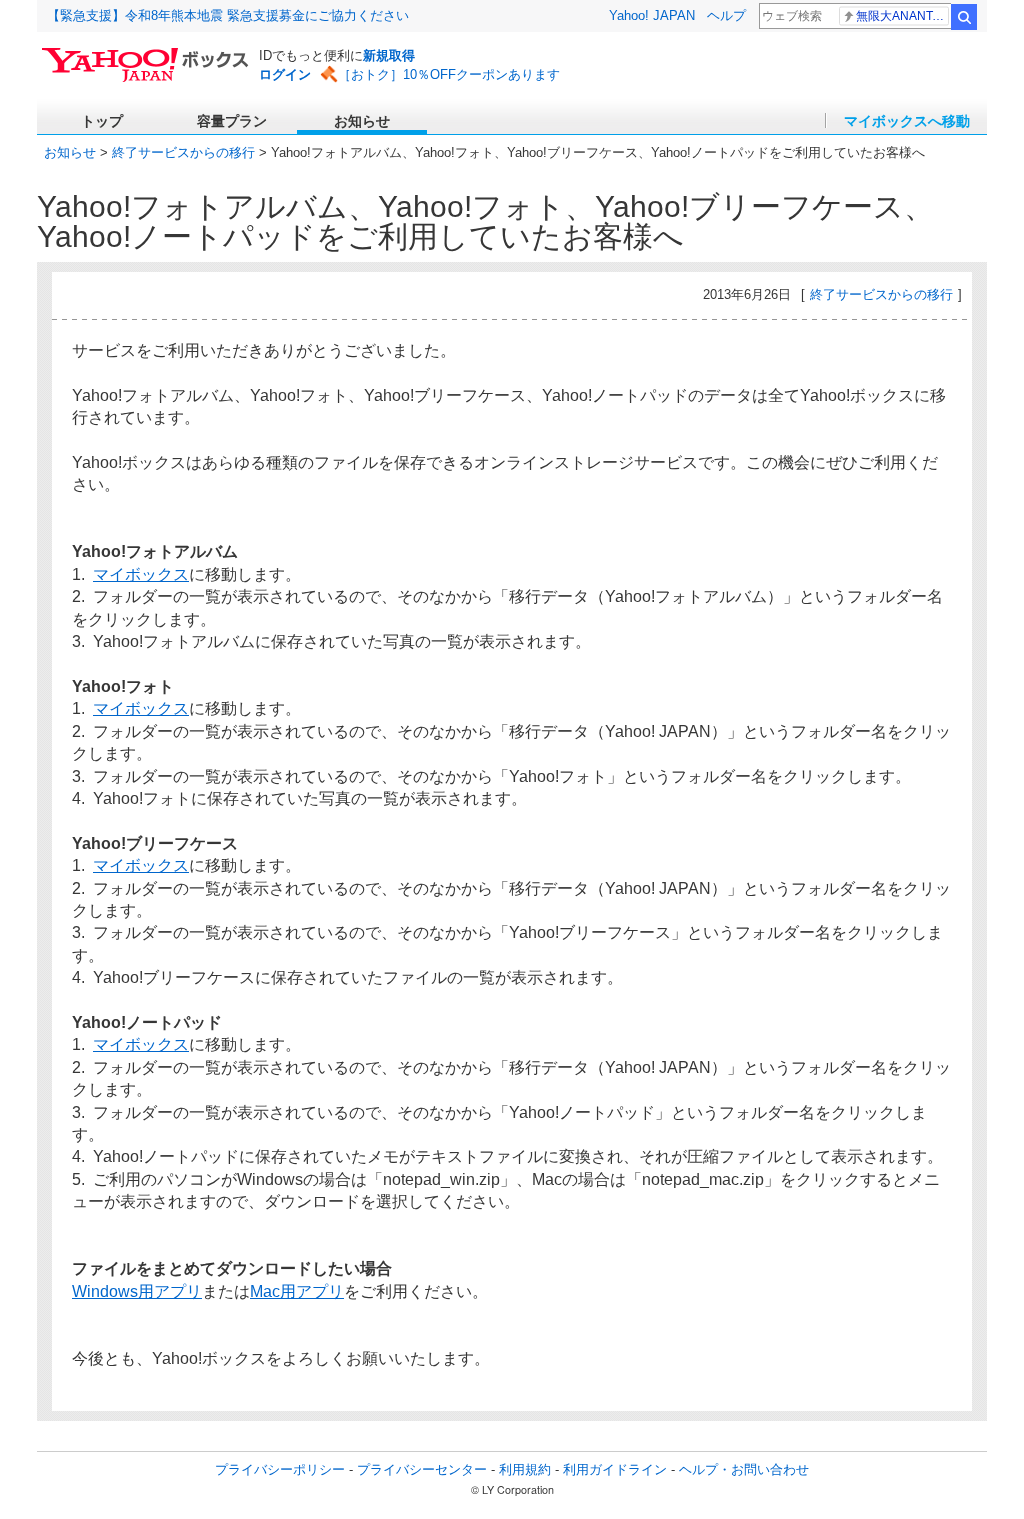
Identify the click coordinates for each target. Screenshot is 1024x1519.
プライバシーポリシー (280, 1469)
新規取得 (389, 55)
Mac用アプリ (297, 1291)
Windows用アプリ (137, 1291)
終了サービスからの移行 (183, 152)
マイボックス (141, 574)
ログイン (285, 74)
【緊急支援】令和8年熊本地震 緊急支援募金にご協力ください (228, 15)
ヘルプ (726, 15)
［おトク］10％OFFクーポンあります (449, 74)
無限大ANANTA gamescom (902, 16)
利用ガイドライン (615, 1469)
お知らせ (70, 152)
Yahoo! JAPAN (652, 15)
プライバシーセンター (422, 1469)
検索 (964, 17)
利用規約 (525, 1469)
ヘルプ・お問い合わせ (744, 1469)
